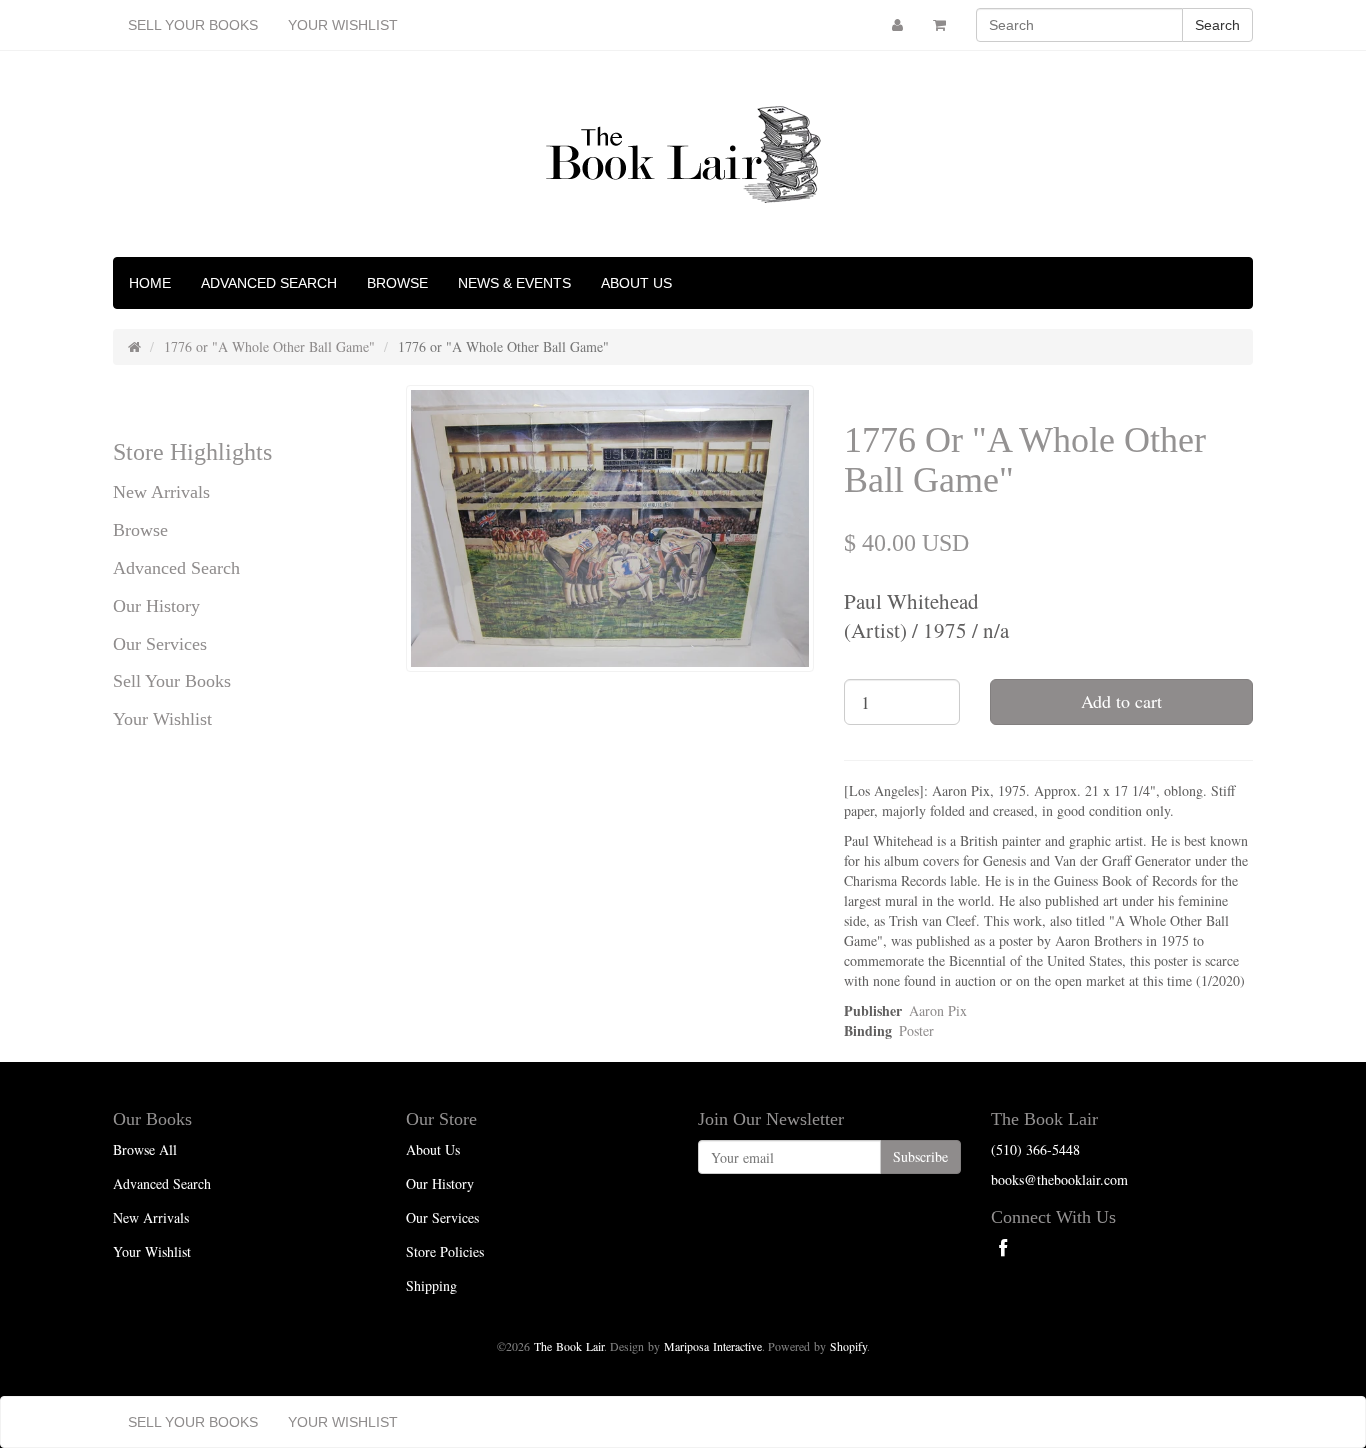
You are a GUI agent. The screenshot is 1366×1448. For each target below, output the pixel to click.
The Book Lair (569, 1346)
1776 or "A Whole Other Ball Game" (269, 346)
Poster (916, 1030)
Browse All (145, 1149)
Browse (397, 283)
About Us (636, 283)
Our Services (160, 644)
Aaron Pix (938, 1010)
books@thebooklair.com (1059, 1179)
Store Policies (445, 1251)
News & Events (514, 283)
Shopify (848, 1346)
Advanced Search (269, 283)
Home (150, 283)
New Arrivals (161, 492)
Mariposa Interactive (713, 1346)
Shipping (431, 1285)
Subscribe (920, 1156)
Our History (156, 606)
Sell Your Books (193, 25)
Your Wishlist (343, 25)
